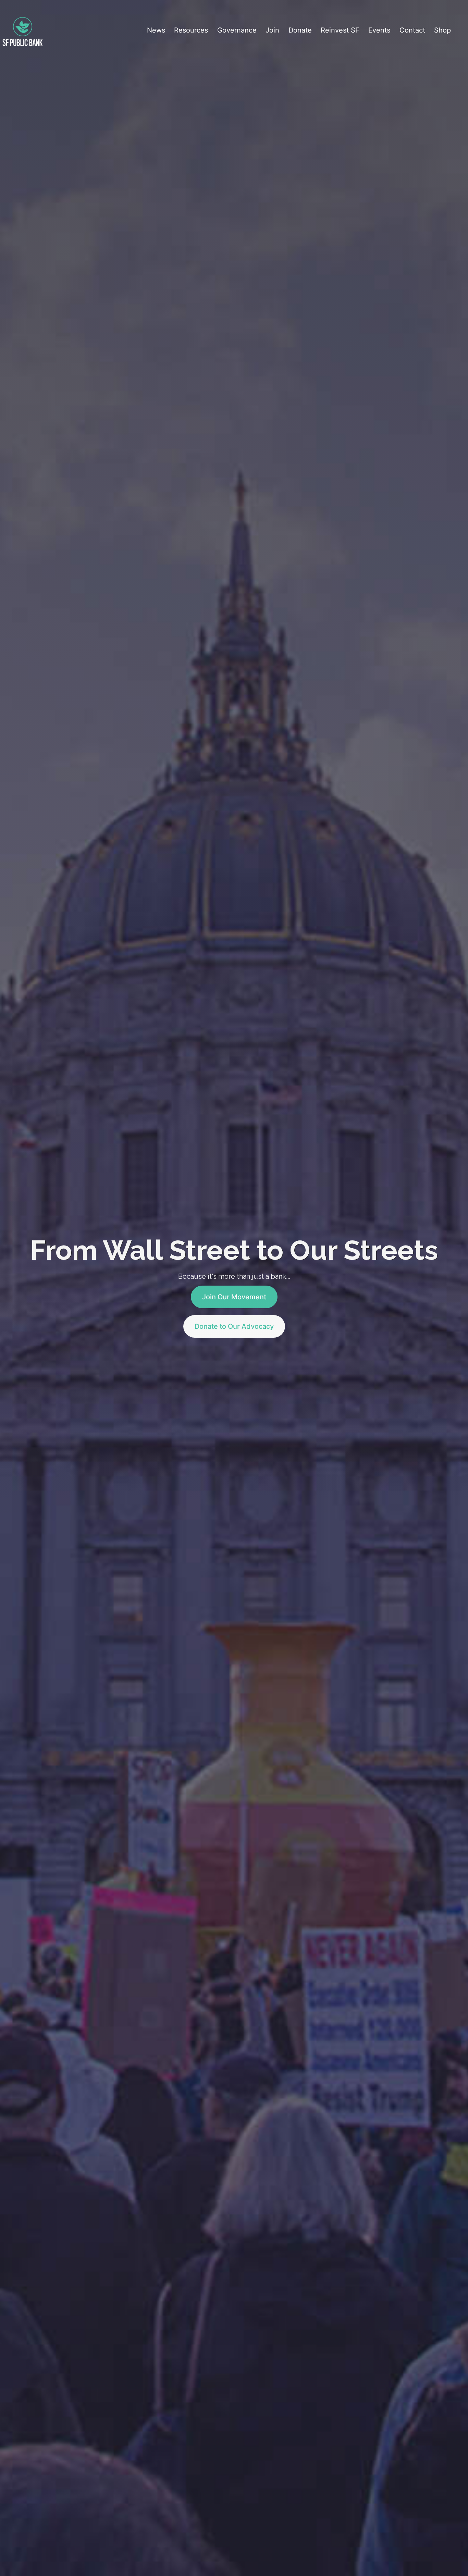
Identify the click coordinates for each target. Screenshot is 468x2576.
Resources (191, 30)
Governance (237, 30)
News (156, 30)
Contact (412, 30)
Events (379, 30)
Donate (300, 30)
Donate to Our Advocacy (234, 1326)
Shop (442, 30)
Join (272, 30)
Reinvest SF (340, 30)
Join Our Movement (234, 1297)
